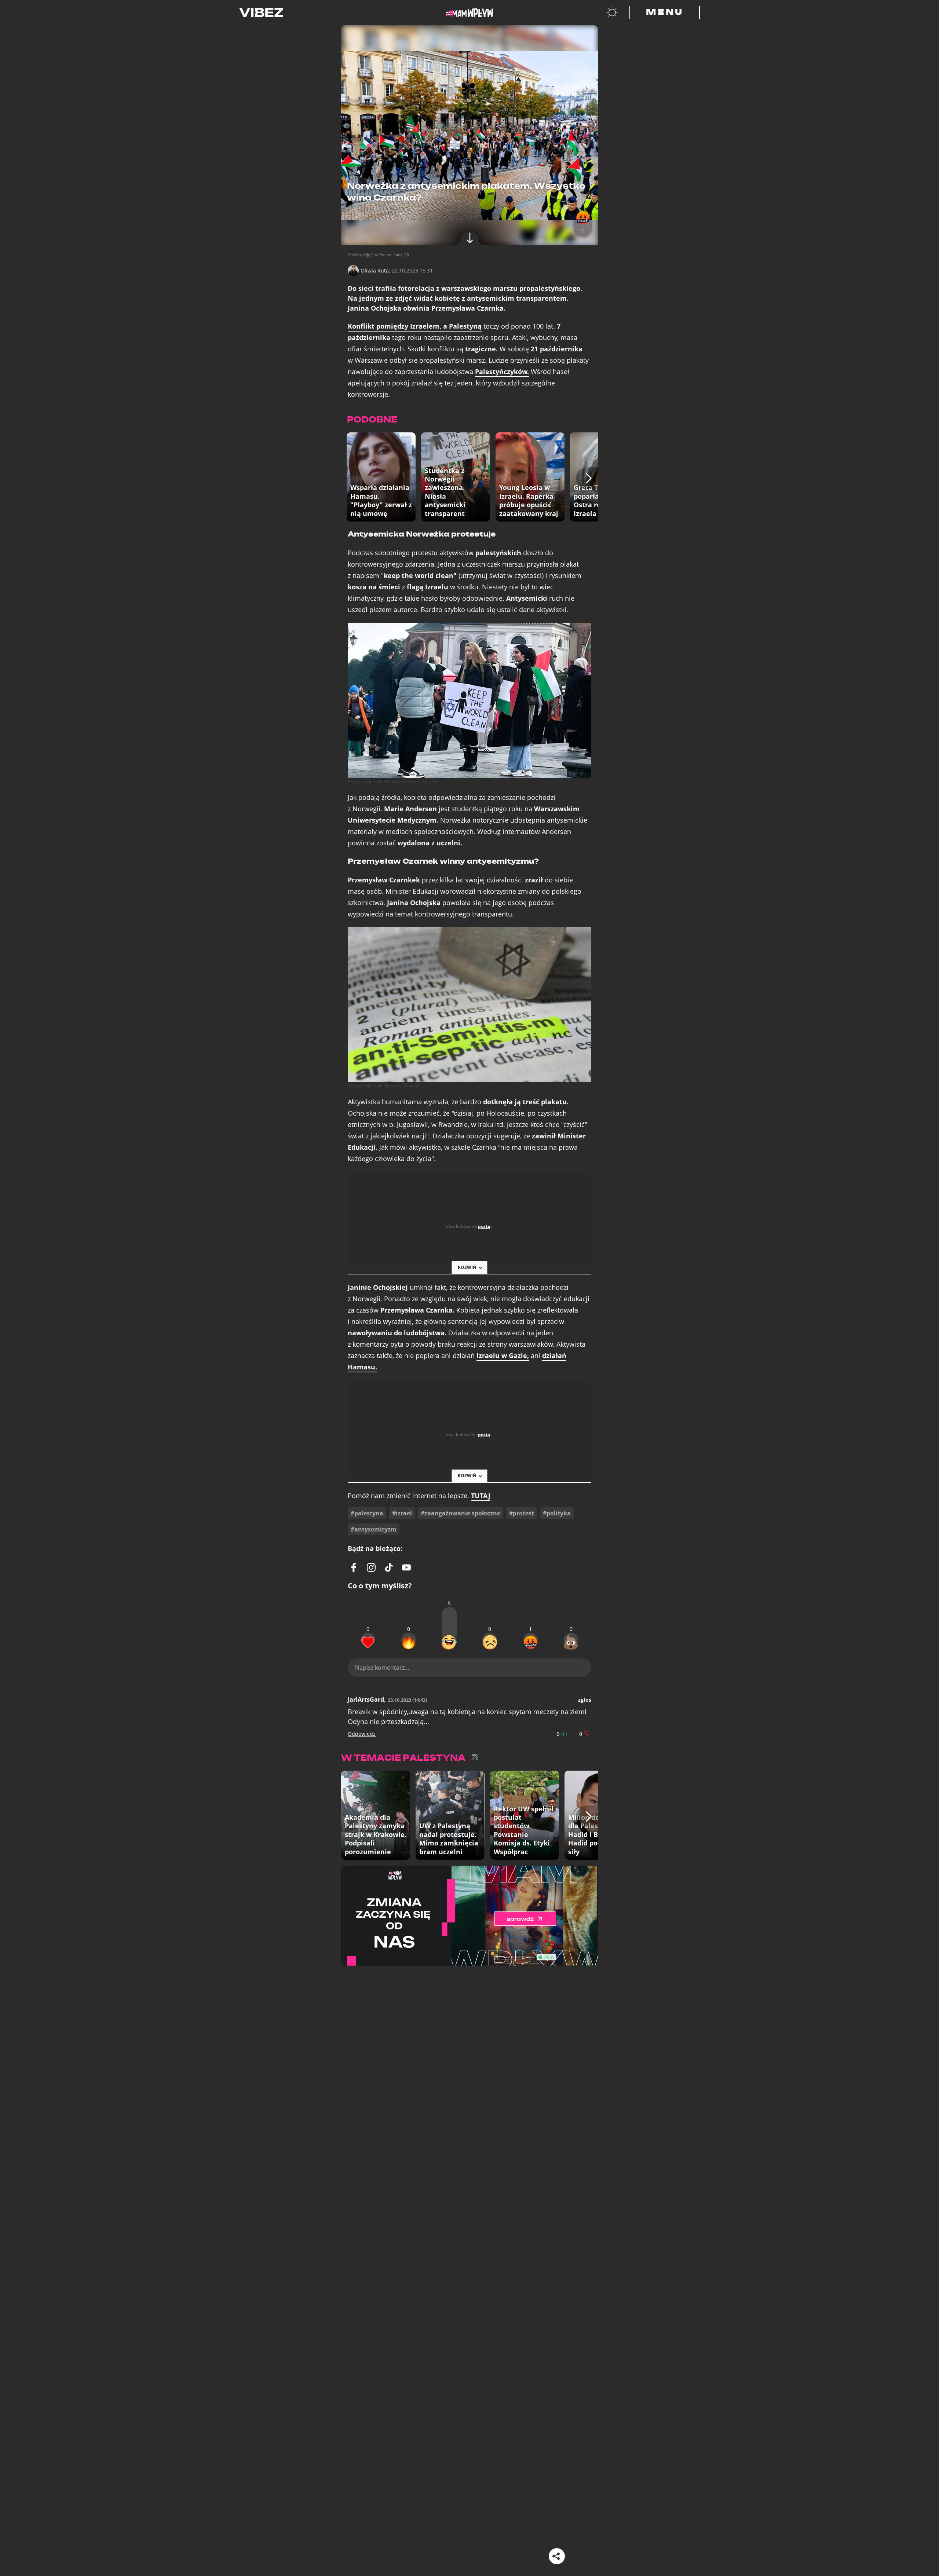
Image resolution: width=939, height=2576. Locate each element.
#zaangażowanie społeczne (461, 1513)
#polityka (557, 1513)
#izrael (402, 1513)
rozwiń (467, 1267)
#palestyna (367, 1513)
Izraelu (503, 1356)
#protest (522, 1513)
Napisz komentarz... (382, 1668)
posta (484, 1226)
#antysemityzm (374, 1529)
